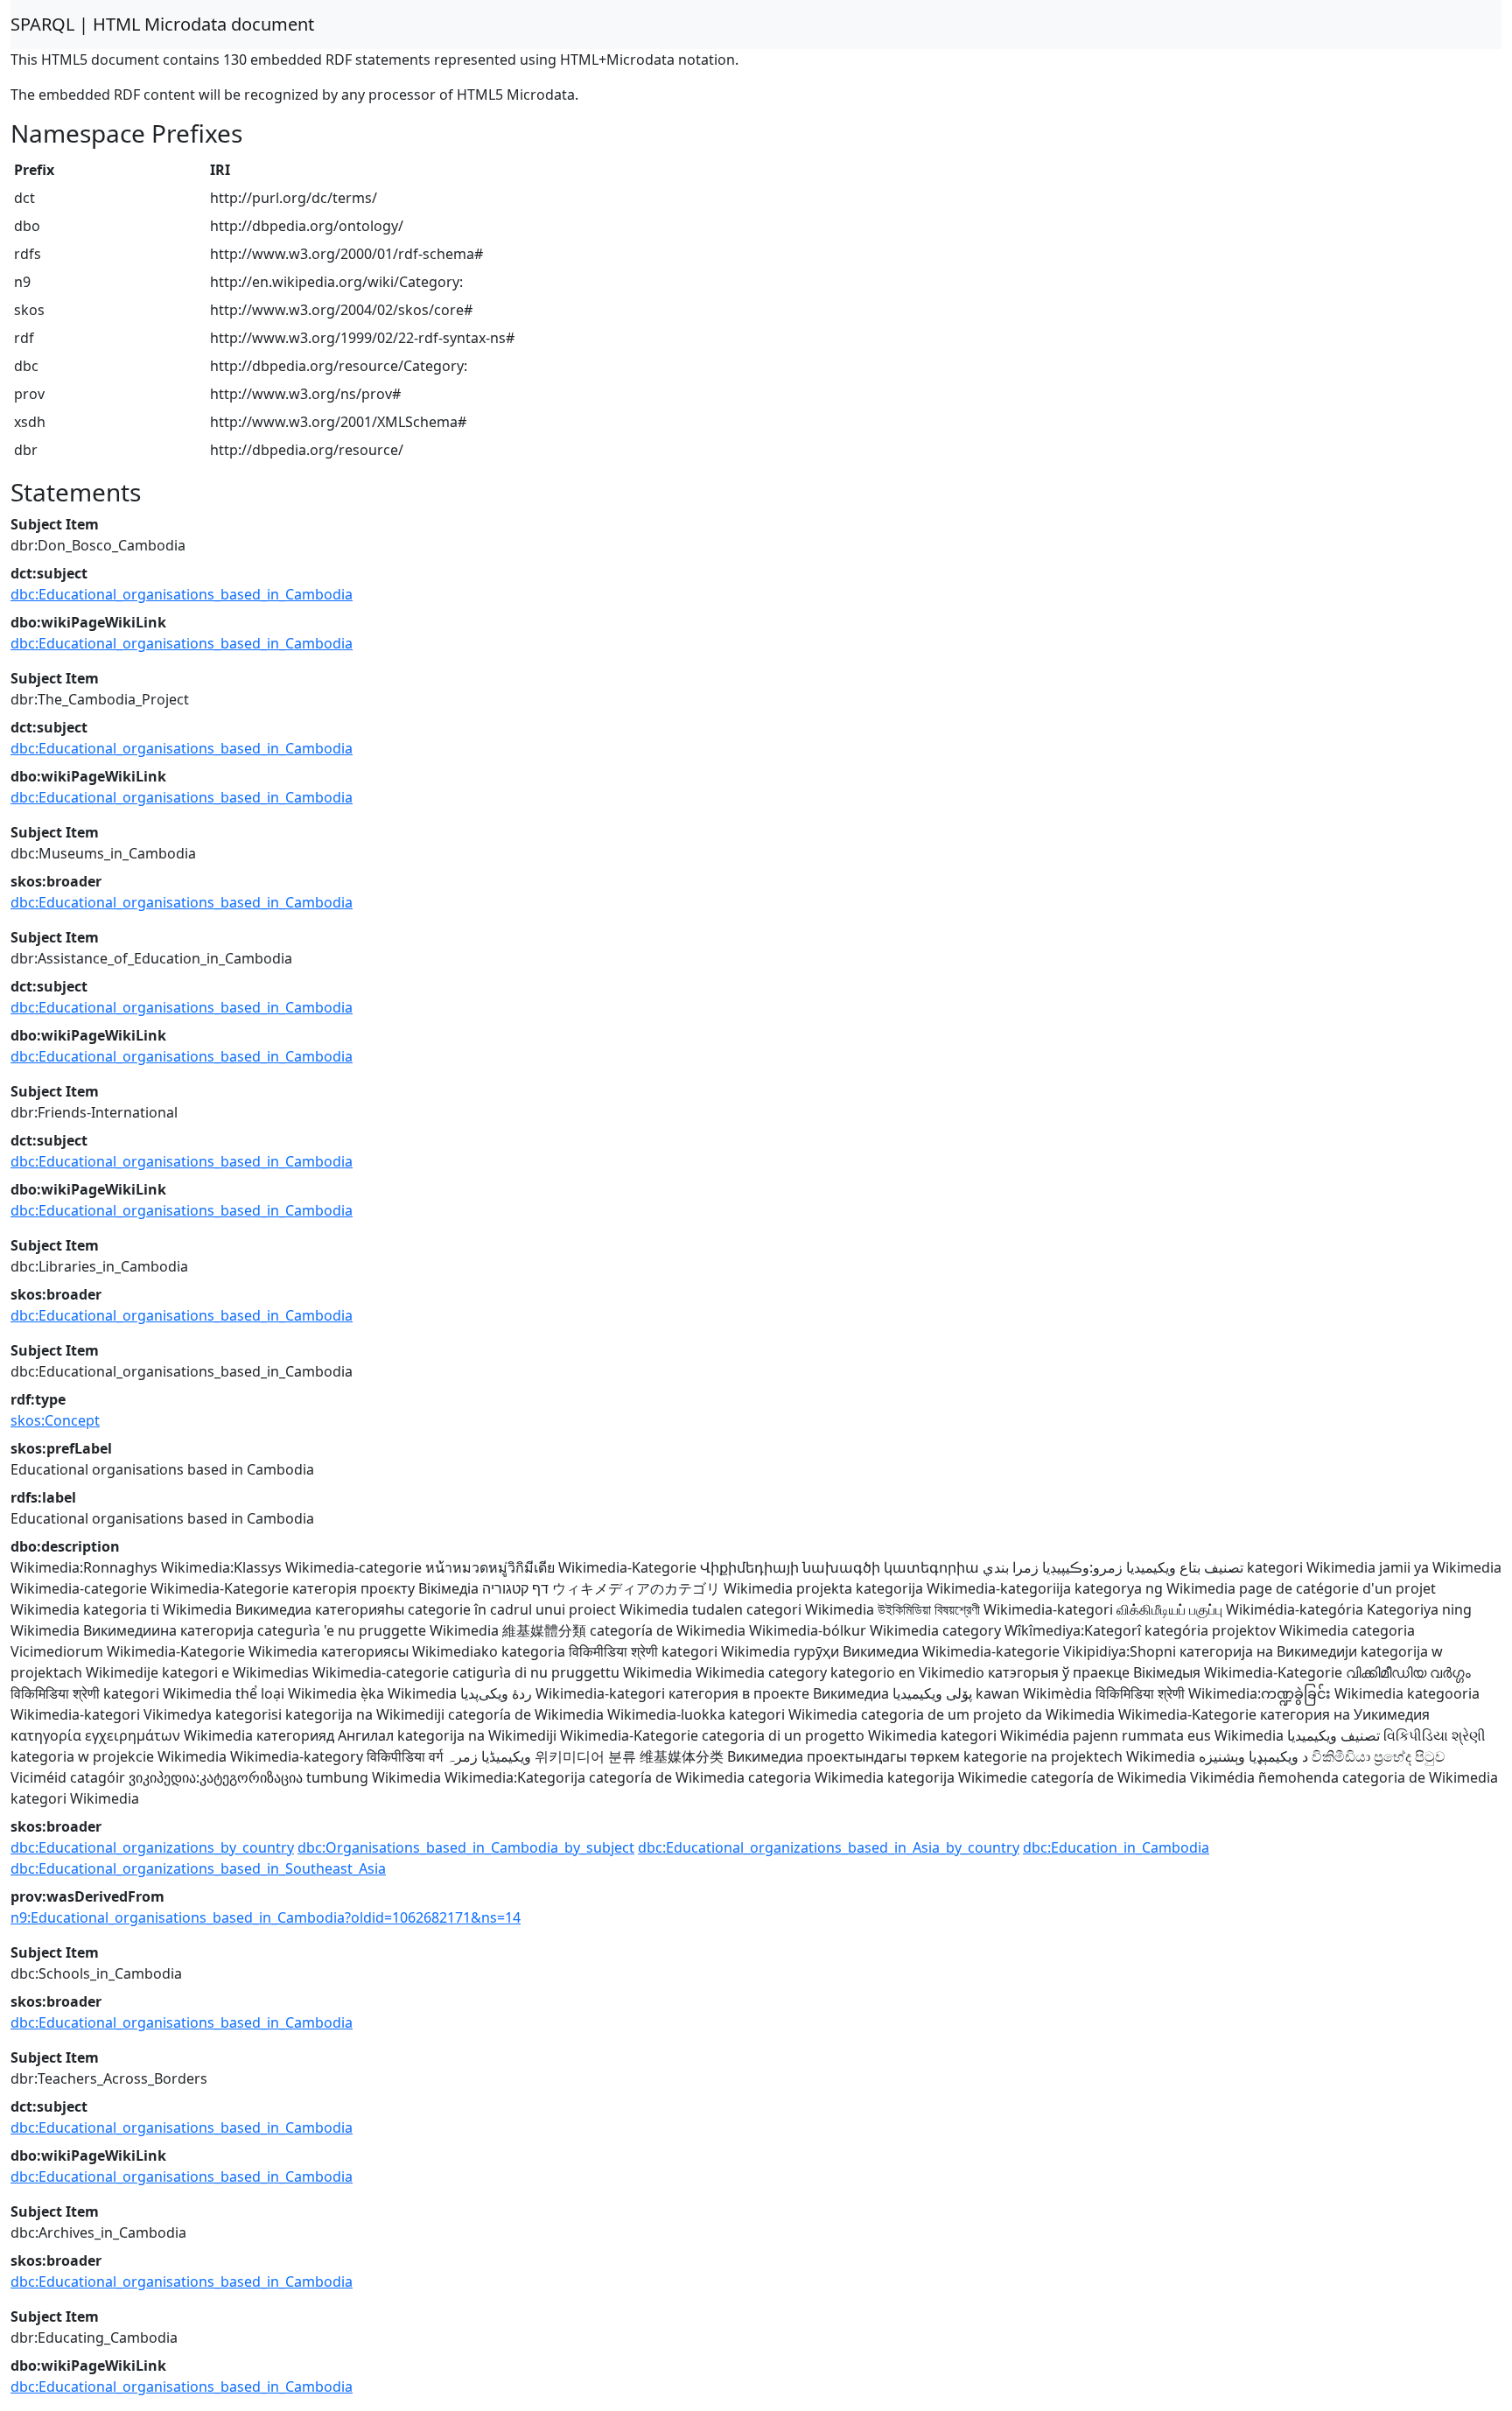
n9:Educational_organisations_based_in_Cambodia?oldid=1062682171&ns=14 (266, 1917)
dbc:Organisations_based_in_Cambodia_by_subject (466, 1847)
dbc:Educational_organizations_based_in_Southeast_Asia (198, 1868)
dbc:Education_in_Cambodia (1116, 1847)
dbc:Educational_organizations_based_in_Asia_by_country (829, 1847)
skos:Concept (55, 1420)
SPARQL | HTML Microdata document (162, 24)
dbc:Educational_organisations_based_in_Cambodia (182, 594)
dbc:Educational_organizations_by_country (152, 1847)
